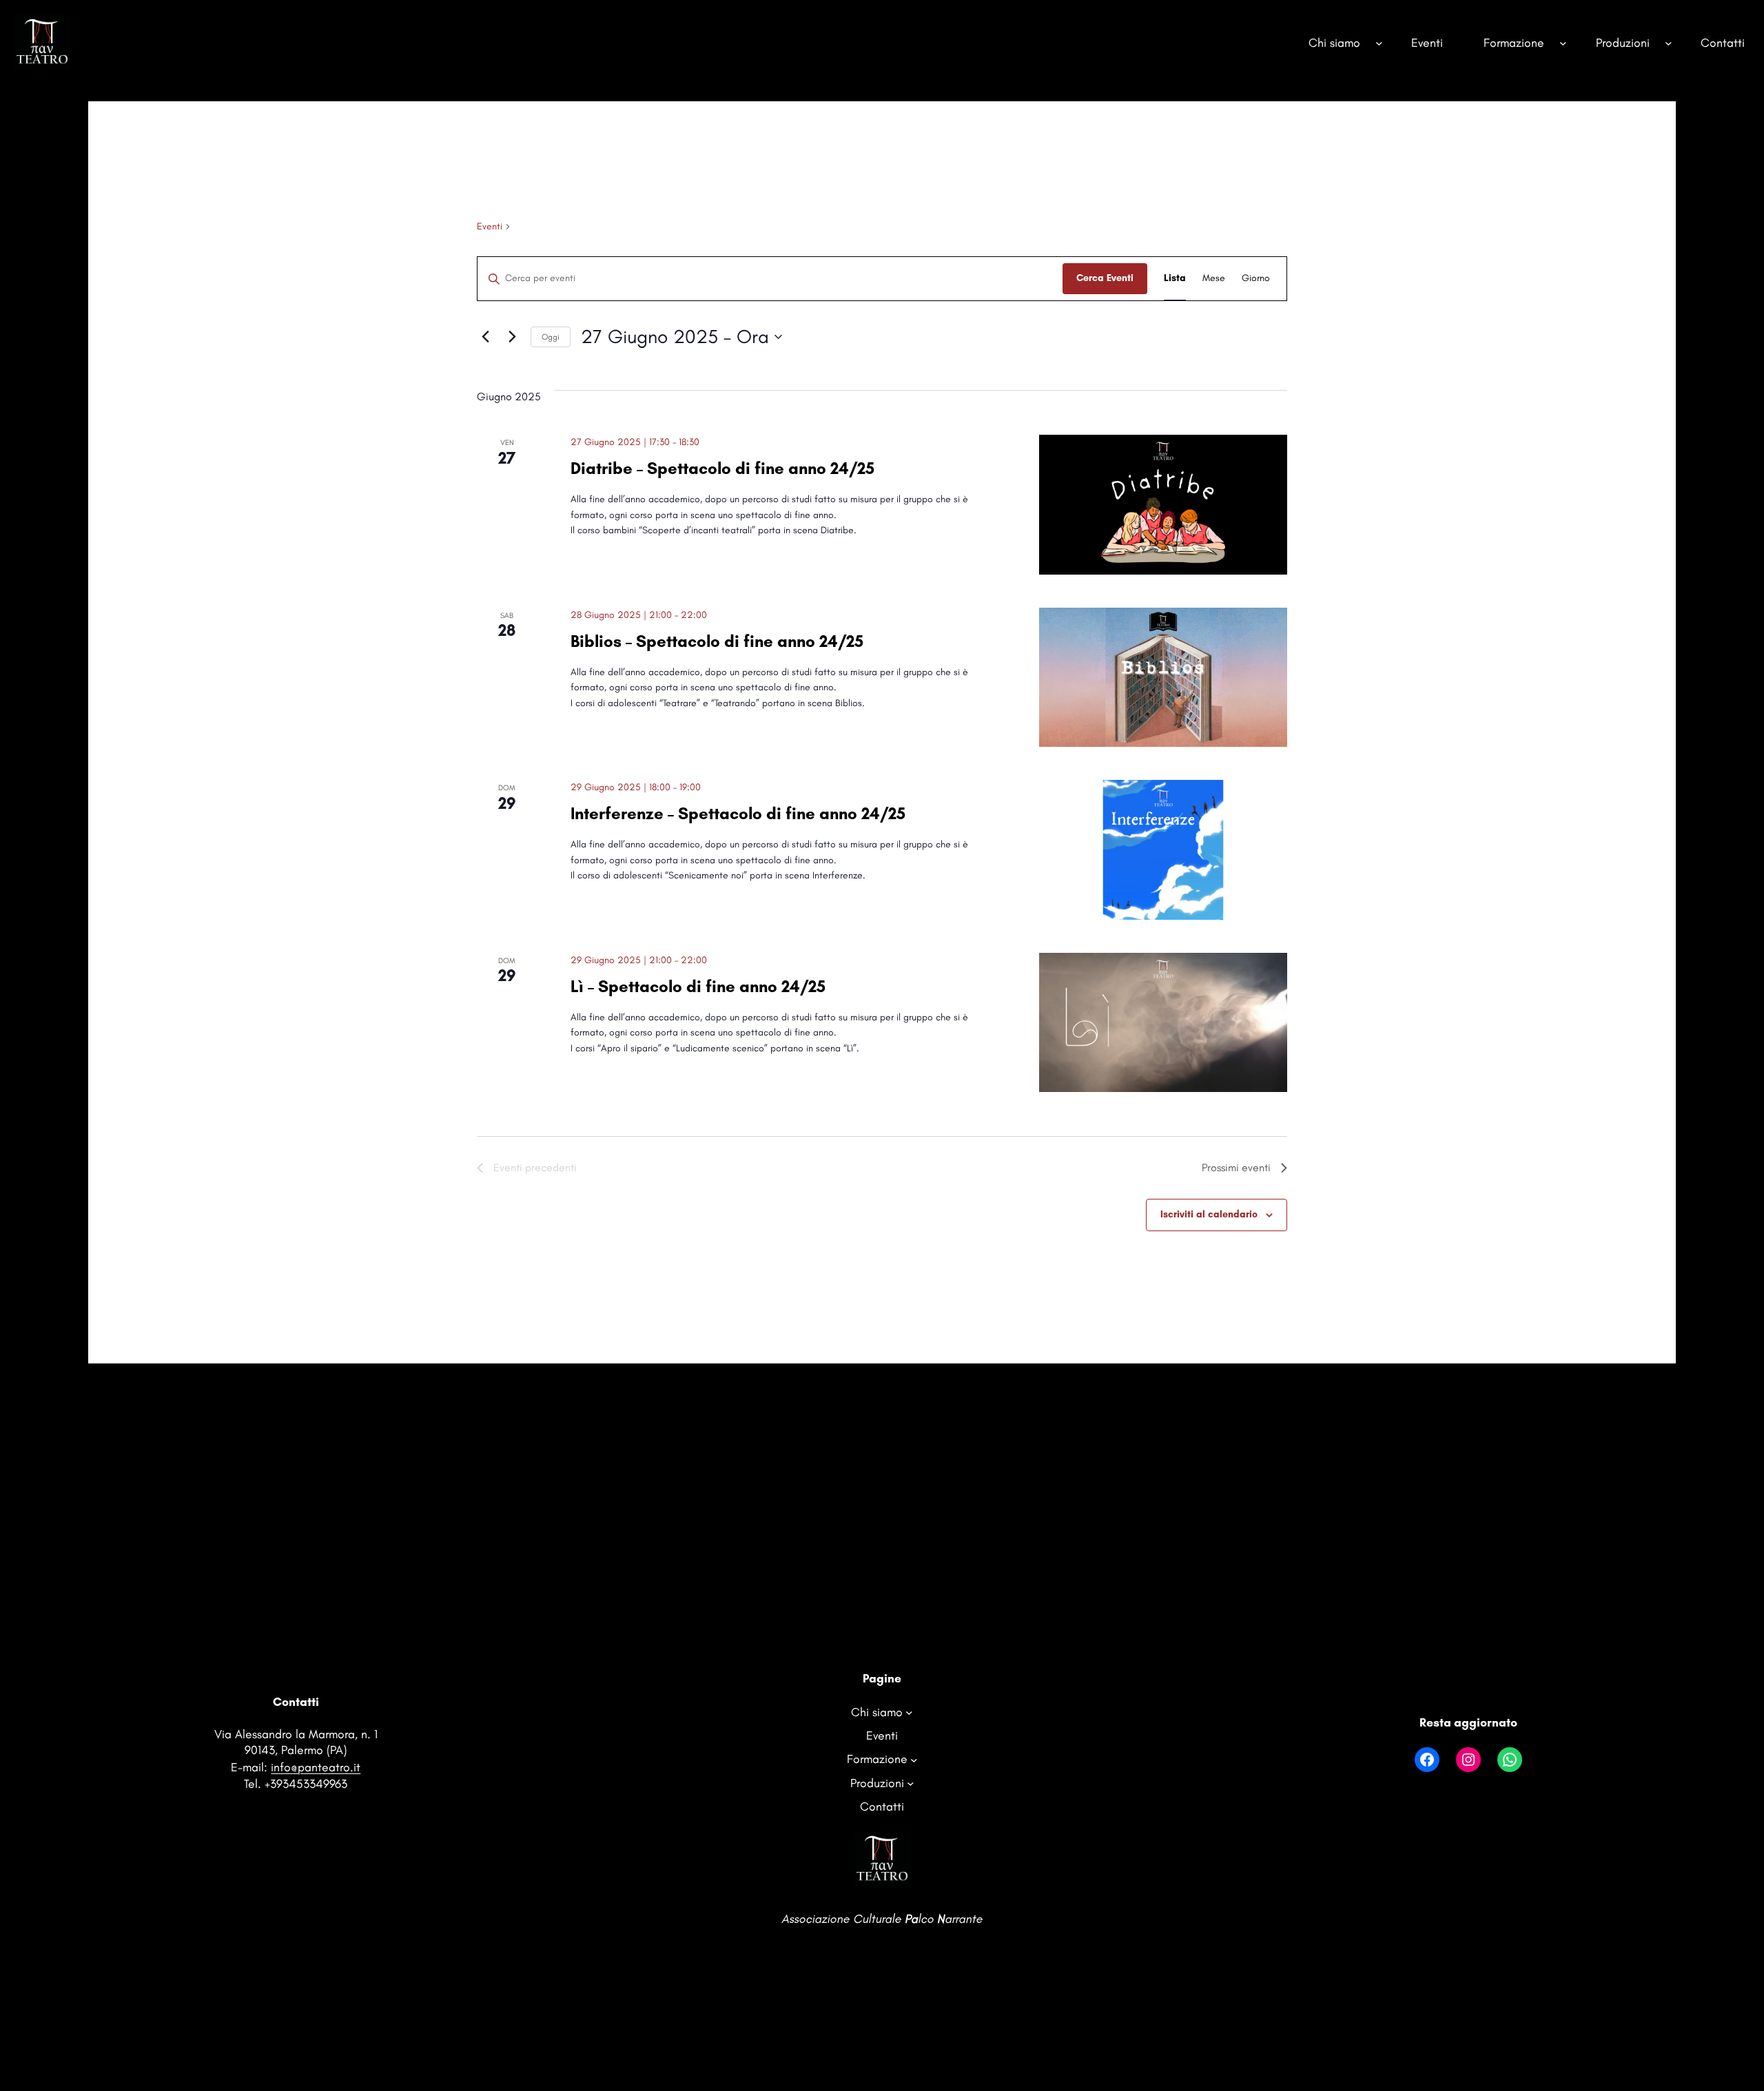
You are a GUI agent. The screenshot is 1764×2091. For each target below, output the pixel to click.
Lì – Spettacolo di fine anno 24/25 (698, 986)
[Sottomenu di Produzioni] (1669, 42)
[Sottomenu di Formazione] (1563, 42)
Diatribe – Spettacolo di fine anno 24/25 (722, 468)
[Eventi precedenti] (485, 337)
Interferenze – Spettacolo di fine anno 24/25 (738, 813)
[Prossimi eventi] (512, 337)
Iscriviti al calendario (1209, 1214)
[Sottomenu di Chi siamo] (1379, 42)
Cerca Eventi (1105, 278)
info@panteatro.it (316, 1767)
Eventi (490, 226)
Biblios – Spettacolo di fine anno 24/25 (717, 641)
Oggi (551, 337)
